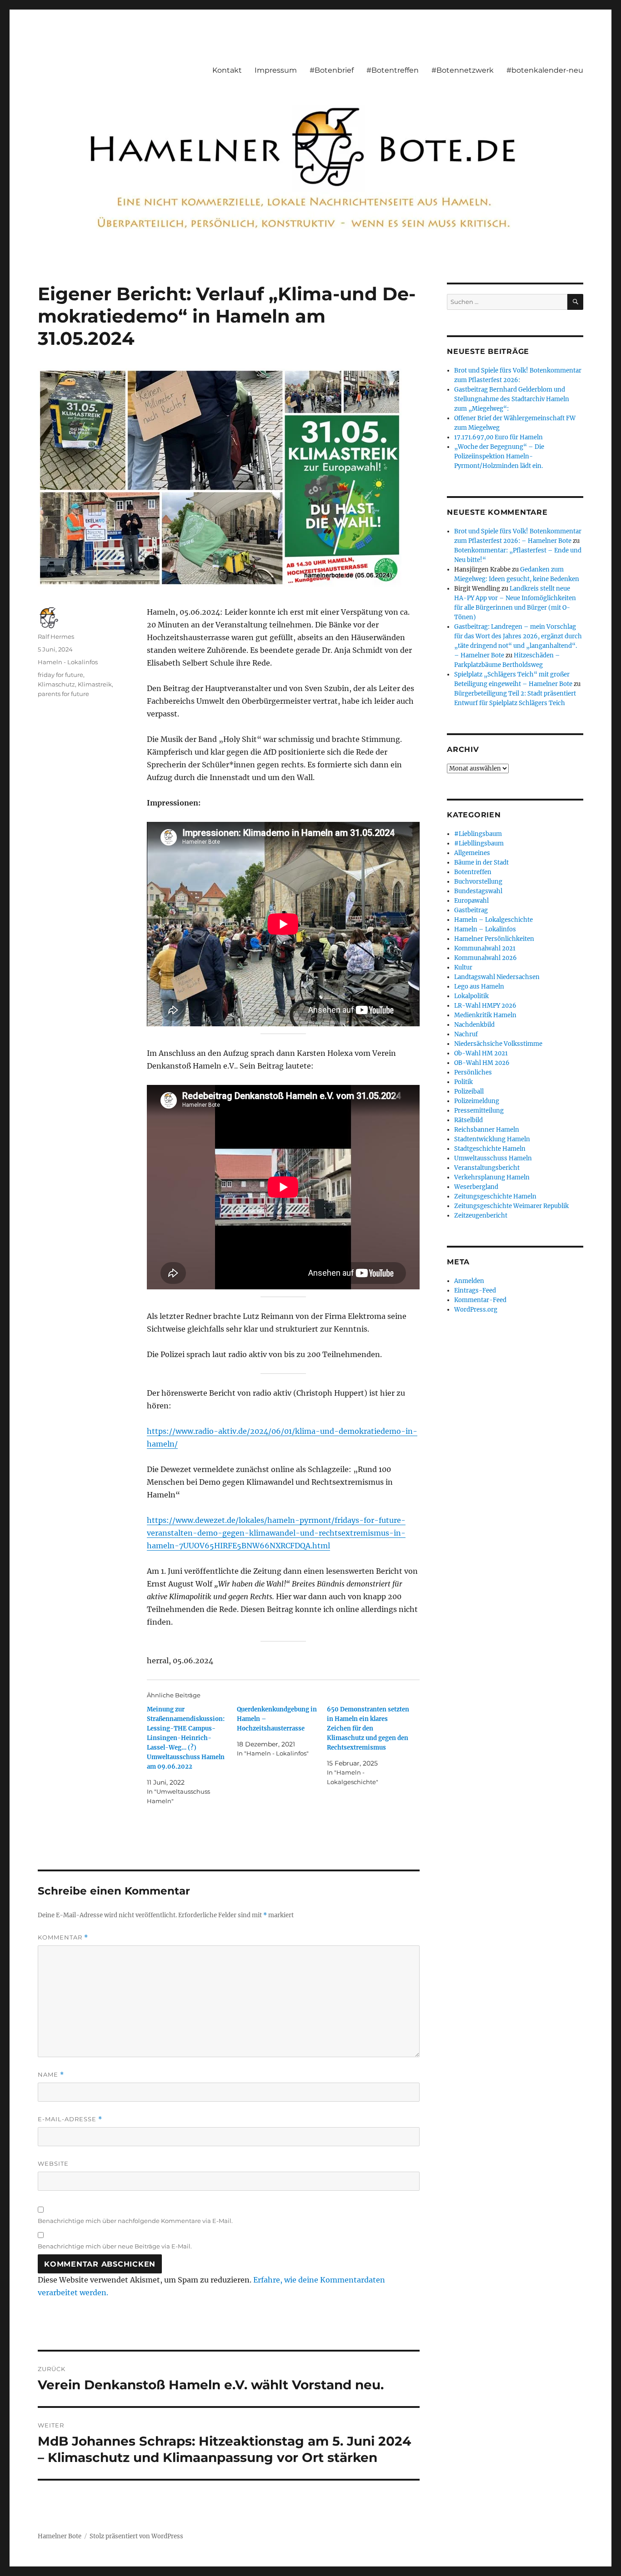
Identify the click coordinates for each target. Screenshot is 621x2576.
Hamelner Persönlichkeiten (494, 939)
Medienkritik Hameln (485, 1015)
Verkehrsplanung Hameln (492, 1177)
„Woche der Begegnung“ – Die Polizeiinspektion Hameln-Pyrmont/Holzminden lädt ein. (499, 456)
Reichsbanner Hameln (487, 1130)
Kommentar (63, 1937)
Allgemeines (472, 853)
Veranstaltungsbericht (487, 1168)
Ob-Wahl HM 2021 (481, 1053)
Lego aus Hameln (479, 987)
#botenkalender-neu (545, 70)
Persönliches (473, 1072)
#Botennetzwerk (463, 70)
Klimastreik (95, 684)
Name (51, 2075)
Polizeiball (469, 1092)
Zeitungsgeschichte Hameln (495, 1196)
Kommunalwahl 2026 (486, 958)
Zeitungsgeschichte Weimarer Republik (511, 1206)
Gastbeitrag (471, 910)
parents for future (63, 694)
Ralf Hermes (56, 637)
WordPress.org (476, 1310)
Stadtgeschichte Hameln (490, 1149)
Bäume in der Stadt (481, 863)
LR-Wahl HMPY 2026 (485, 1006)
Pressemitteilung (479, 1111)
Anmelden (469, 1281)
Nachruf (466, 1034)
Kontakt (227, 70)
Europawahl (471, 901)
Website (53, 2163)
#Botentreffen (393, 70)
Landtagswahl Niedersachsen (497, 977)
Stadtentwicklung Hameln (492, 1139)
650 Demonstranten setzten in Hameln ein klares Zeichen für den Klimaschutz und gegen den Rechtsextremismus (368, 1728)
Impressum (276, 70)
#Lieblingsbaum (478, 834)
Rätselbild (468, 1120)
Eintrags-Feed (475, 1290)
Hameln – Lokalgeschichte (493, 920)
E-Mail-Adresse (70, 2119)
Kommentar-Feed (480, 1300)
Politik (463, 1082)
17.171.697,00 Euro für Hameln (498, 437)
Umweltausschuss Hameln (493, 1158)
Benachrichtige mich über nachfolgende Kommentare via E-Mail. (135, 2221)
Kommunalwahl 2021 (485, 948)
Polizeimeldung (477, 1101)
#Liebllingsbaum (479, 843)
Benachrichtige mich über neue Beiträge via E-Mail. (115, 2246)
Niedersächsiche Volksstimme (498, 1044)
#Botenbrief (332, 70)
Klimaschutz (56, 684)
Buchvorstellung (478, 882)
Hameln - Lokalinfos (68, 662)
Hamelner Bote (60, 2536)
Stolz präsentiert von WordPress (136, 2536)
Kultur (463, 967)
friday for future (60, 675)
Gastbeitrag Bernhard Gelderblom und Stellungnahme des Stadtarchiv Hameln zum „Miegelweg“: (512, 399)
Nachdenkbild (474, 1025)
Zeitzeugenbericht (481, 1216)
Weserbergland (476, 1187)
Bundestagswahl (478, 891)
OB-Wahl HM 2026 (482, 1063)
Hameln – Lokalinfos (485, 929)
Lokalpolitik (471, 996)
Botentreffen (473, 872)
